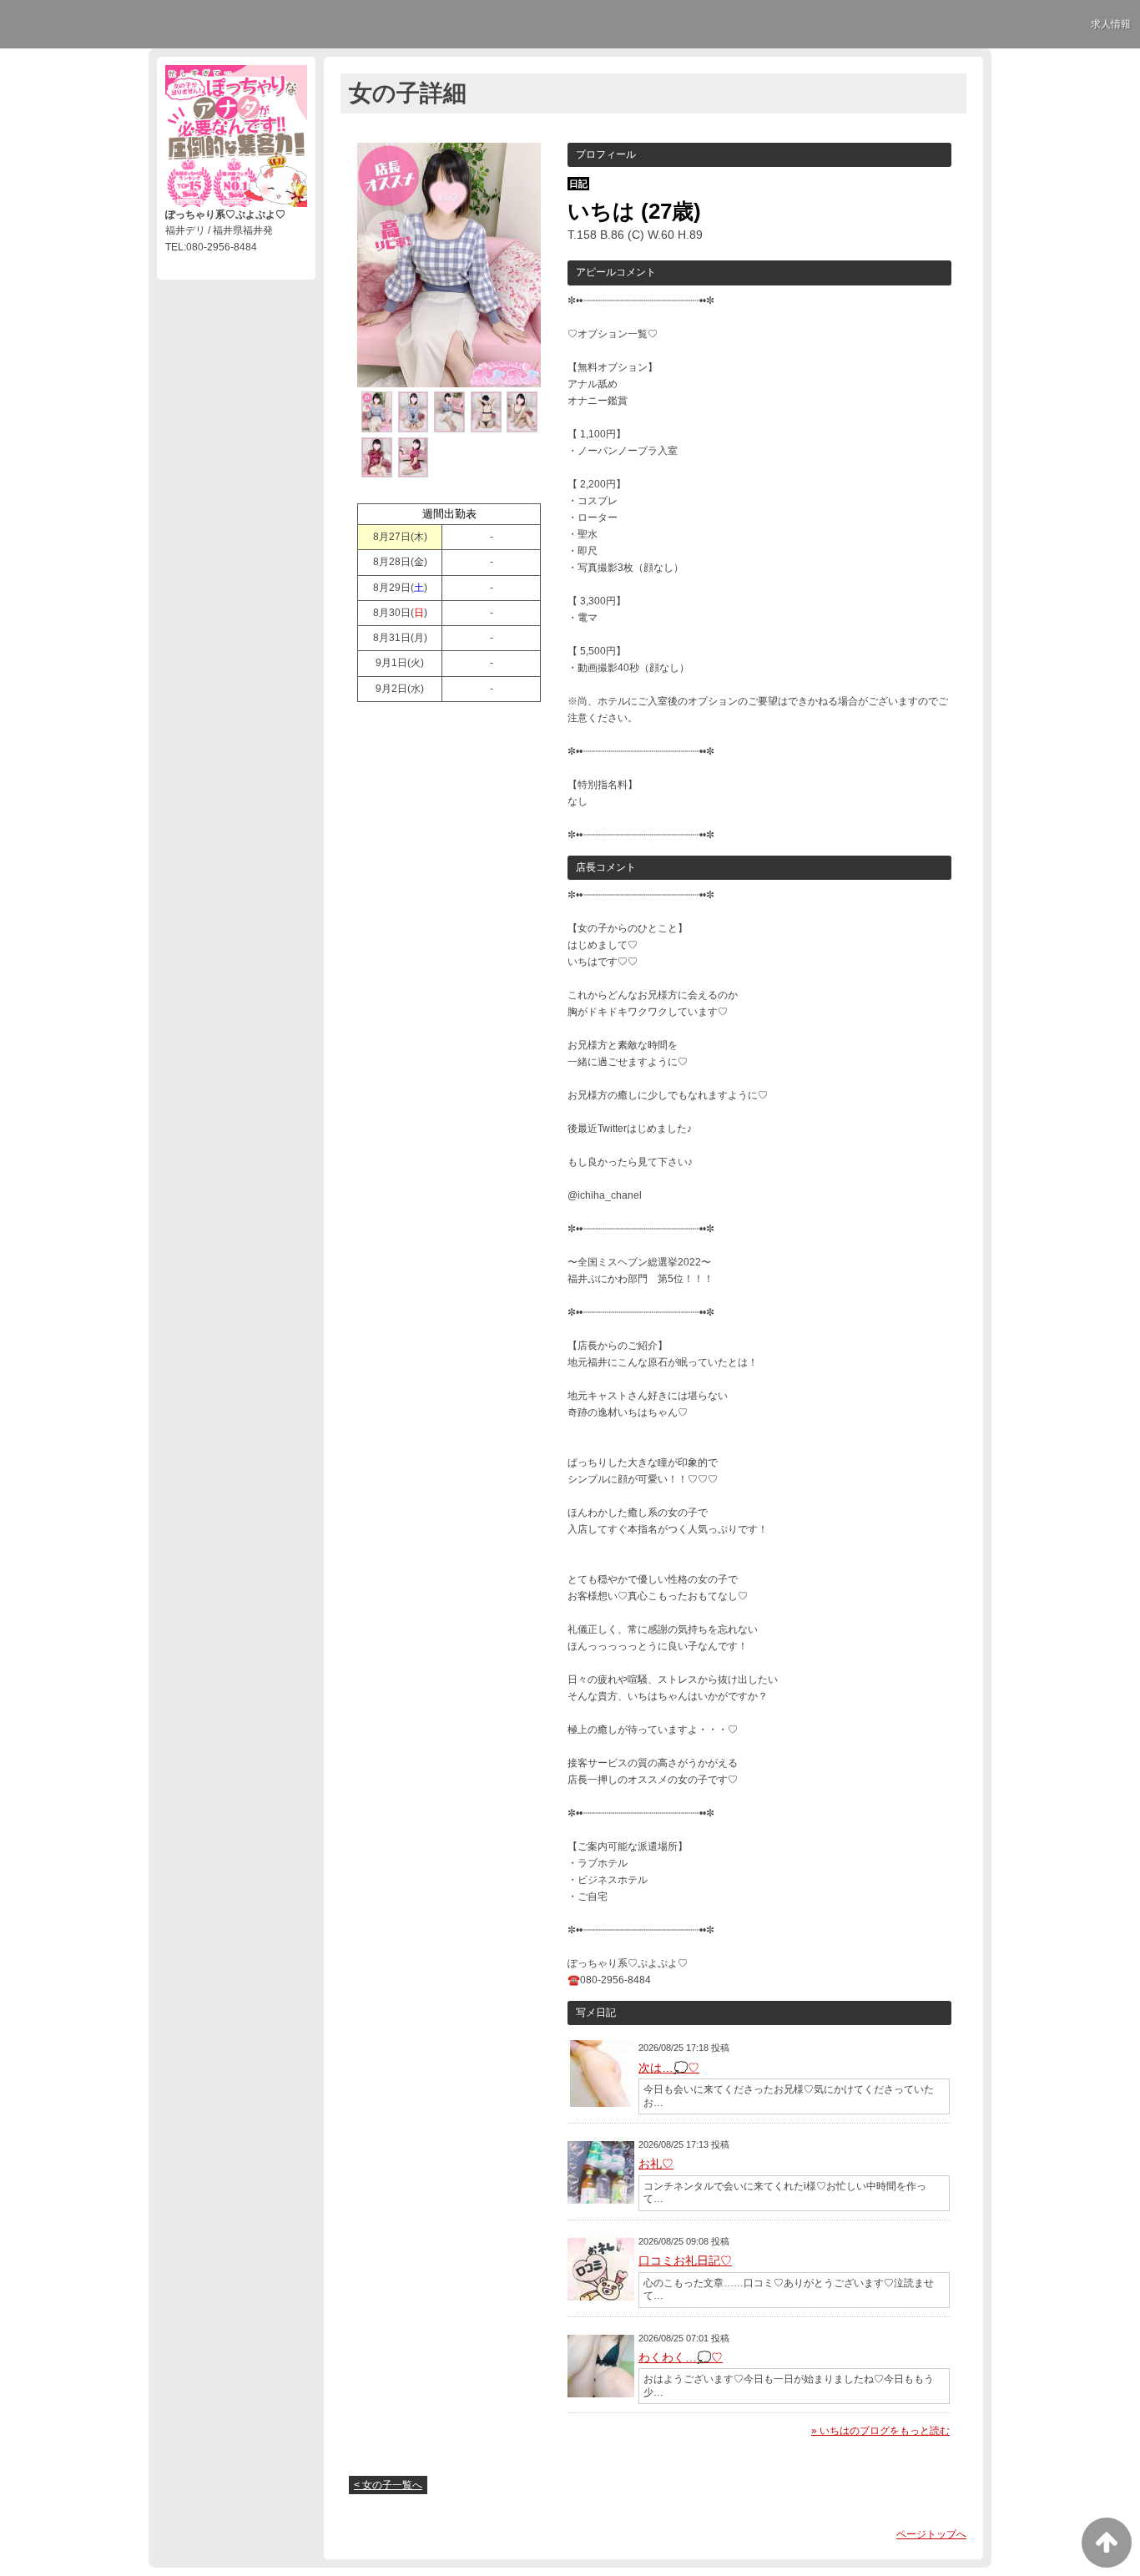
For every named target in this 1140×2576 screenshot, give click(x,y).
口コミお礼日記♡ (685, 2260)
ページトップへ (931, 2534)
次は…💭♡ (669, 2068)
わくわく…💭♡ (681, 2357)
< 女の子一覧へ (388, 2485)
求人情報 (1111, 24)
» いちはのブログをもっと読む (880, 2431)
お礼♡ (656, 2164)
